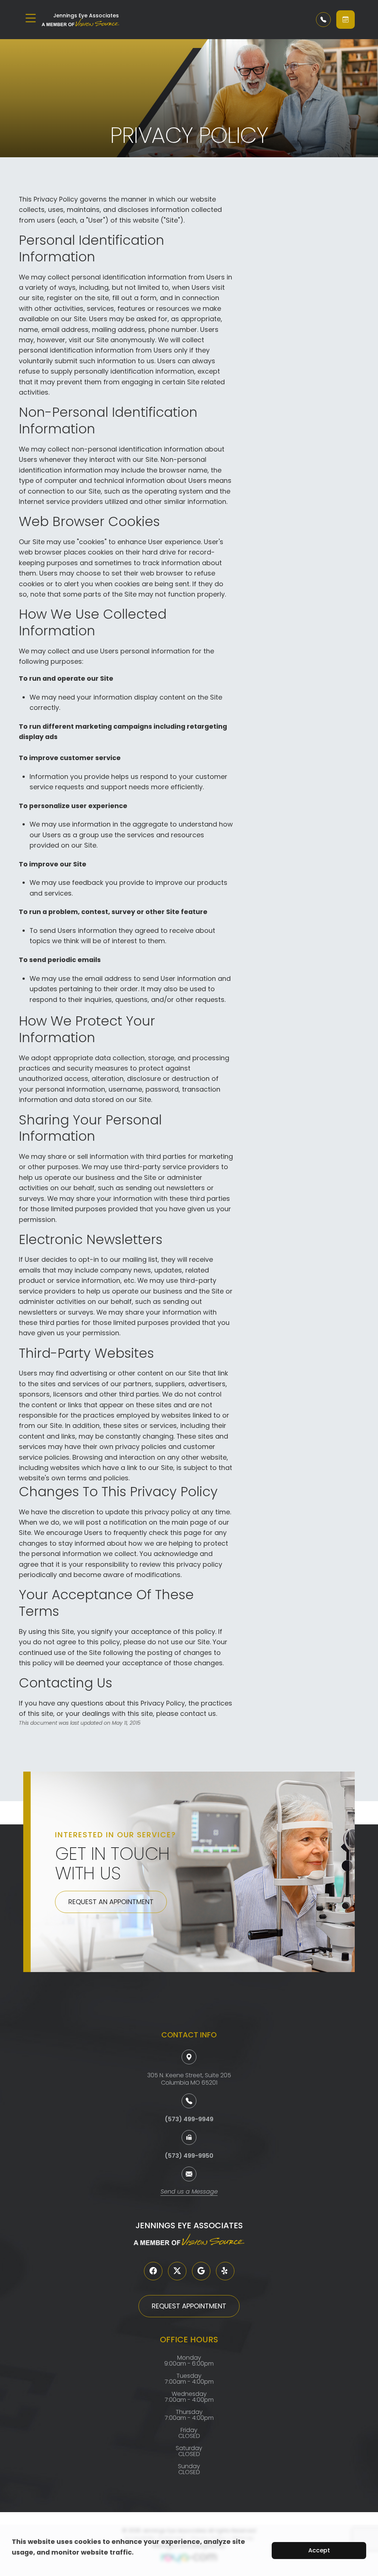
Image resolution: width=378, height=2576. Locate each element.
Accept (319, 2550)
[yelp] (225, 2271)
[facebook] (153, 2271)
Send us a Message (189, 2192)
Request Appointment (189, 2306)
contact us (198, 1713)
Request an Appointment (111, 1902)
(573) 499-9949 (189, 2119)
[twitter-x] (177, 2271)
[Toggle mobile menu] (31, 18)
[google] (201, 2271)
